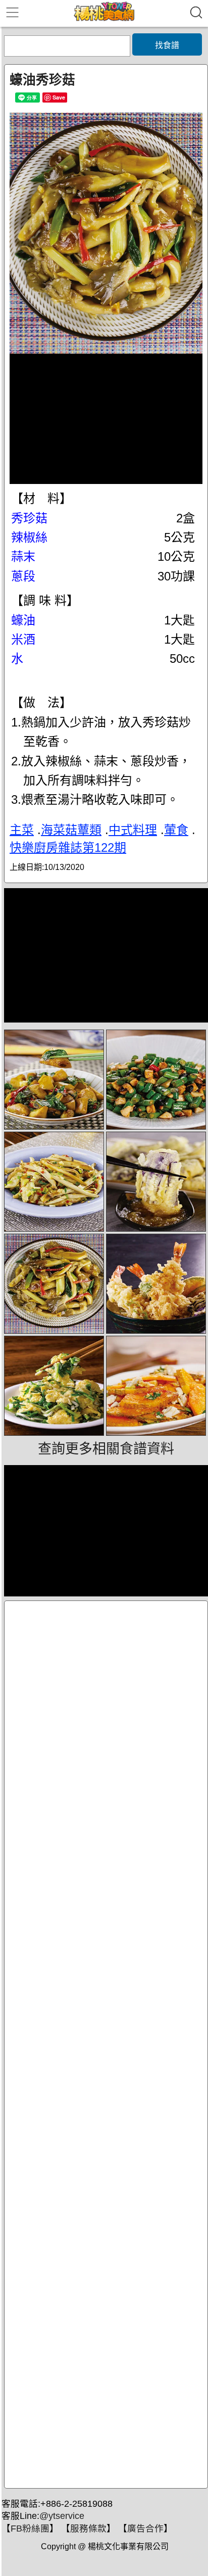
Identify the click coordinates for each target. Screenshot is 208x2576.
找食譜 (167, 45)
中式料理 (133, 830)
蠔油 (23, 620)
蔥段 (23, 576)
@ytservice (62, 2516)
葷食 (176, 830)
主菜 (22, 830)
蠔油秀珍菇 (42, 80)
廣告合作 (145, 2529)
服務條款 (88, 2529)
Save (59, 97)
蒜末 (23, 556)
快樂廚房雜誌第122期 (68, 847)
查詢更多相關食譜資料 (106, 1449)
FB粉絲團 (30, 2529)
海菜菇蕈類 (71, 830)
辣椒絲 (29, 537)
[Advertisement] (106, 2045)
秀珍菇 (29, 518)
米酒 (23, 639)
